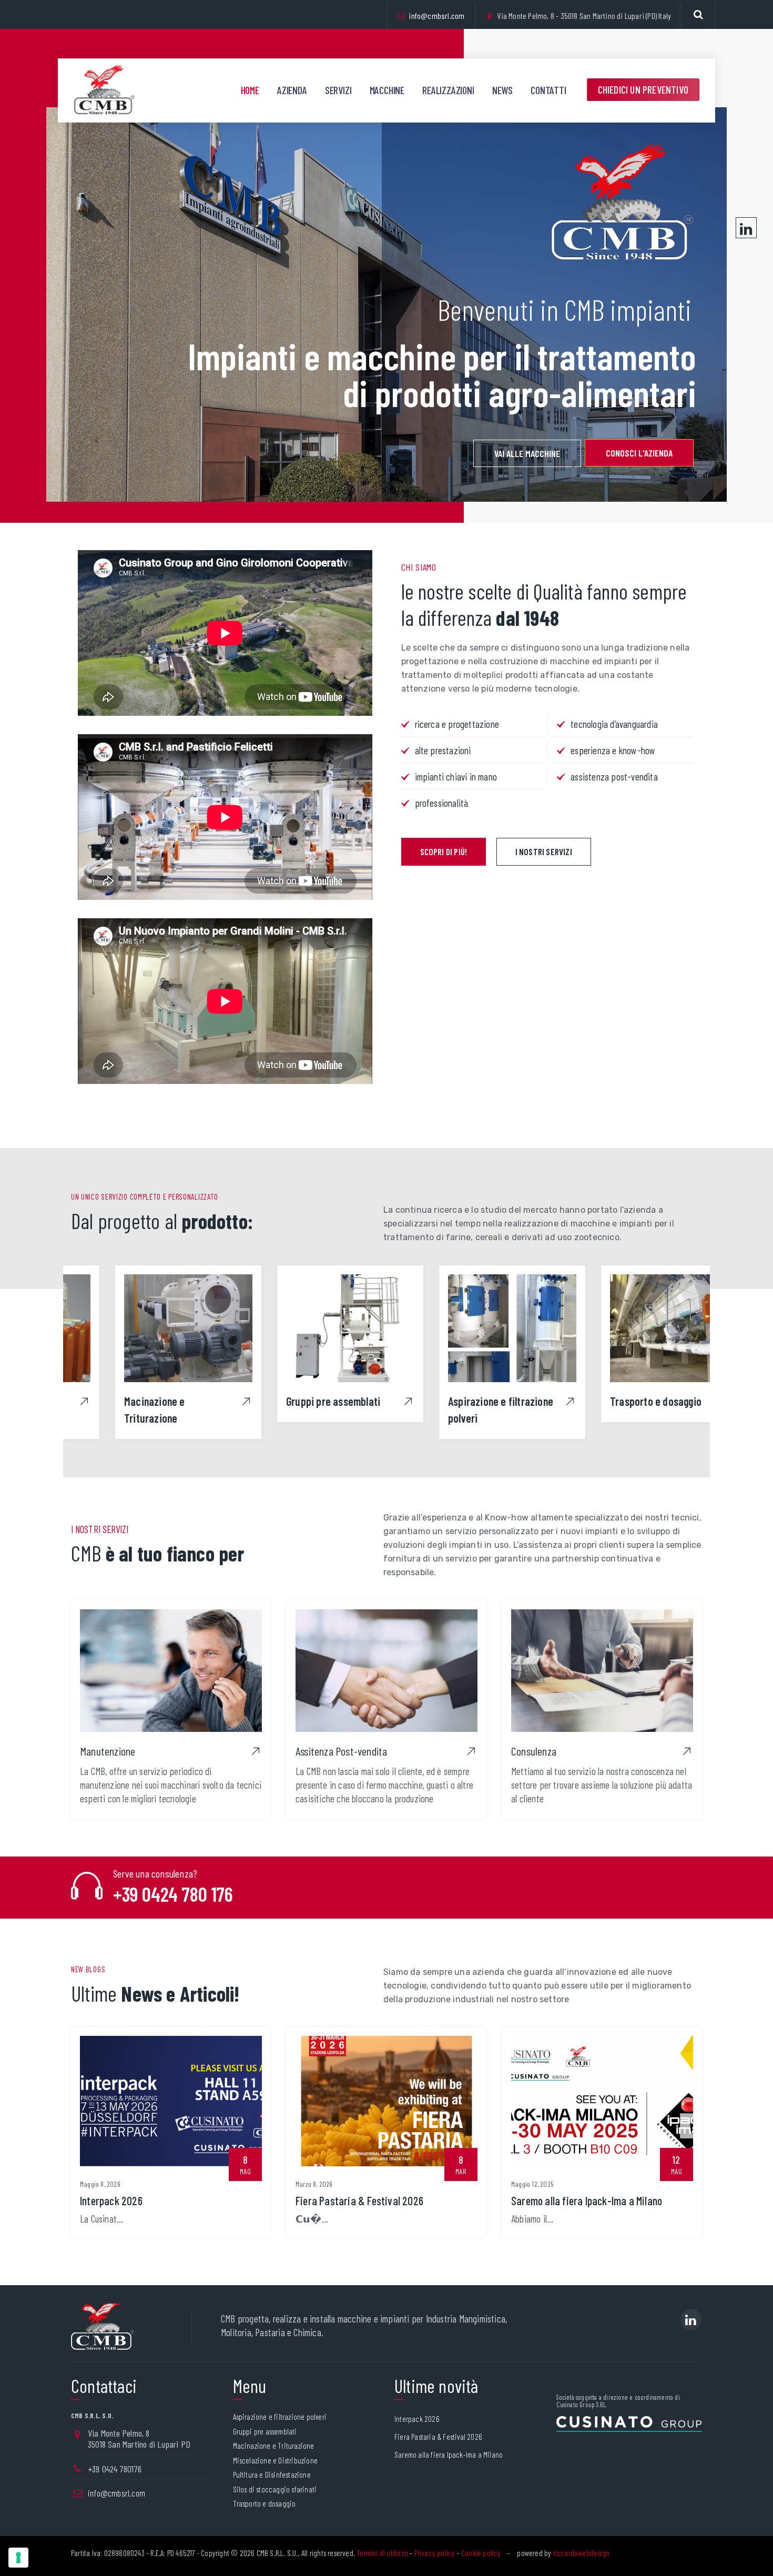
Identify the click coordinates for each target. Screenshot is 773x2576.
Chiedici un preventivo (643, 89)
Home (250, 90)
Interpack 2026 (111, 2200)
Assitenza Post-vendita (341, 1751)
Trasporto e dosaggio (612, 1401)
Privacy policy (435, 2553)
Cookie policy (481, 2553)
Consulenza (534, 1751)
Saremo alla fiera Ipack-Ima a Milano (587, 2200)
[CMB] (104, 90)
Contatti (548, 90)
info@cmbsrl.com (436, 16)
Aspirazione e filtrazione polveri (280, 2417)
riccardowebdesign (581, 2553)
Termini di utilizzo (382, 2553)
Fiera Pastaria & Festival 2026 (359, 2200)
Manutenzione (108, 1751)
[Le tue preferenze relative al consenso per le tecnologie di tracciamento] (18, 2558)
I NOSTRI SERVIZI (544, 851)
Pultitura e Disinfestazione (272, 2475)
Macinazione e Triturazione (274, 2446)
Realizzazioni (448, 90)
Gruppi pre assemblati (289, 1401)
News (502, 90)
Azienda (292, 90)
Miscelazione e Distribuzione (276, 2461)
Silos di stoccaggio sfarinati (275, 2489)
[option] (144, 1351)
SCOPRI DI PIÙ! (444, 851)
